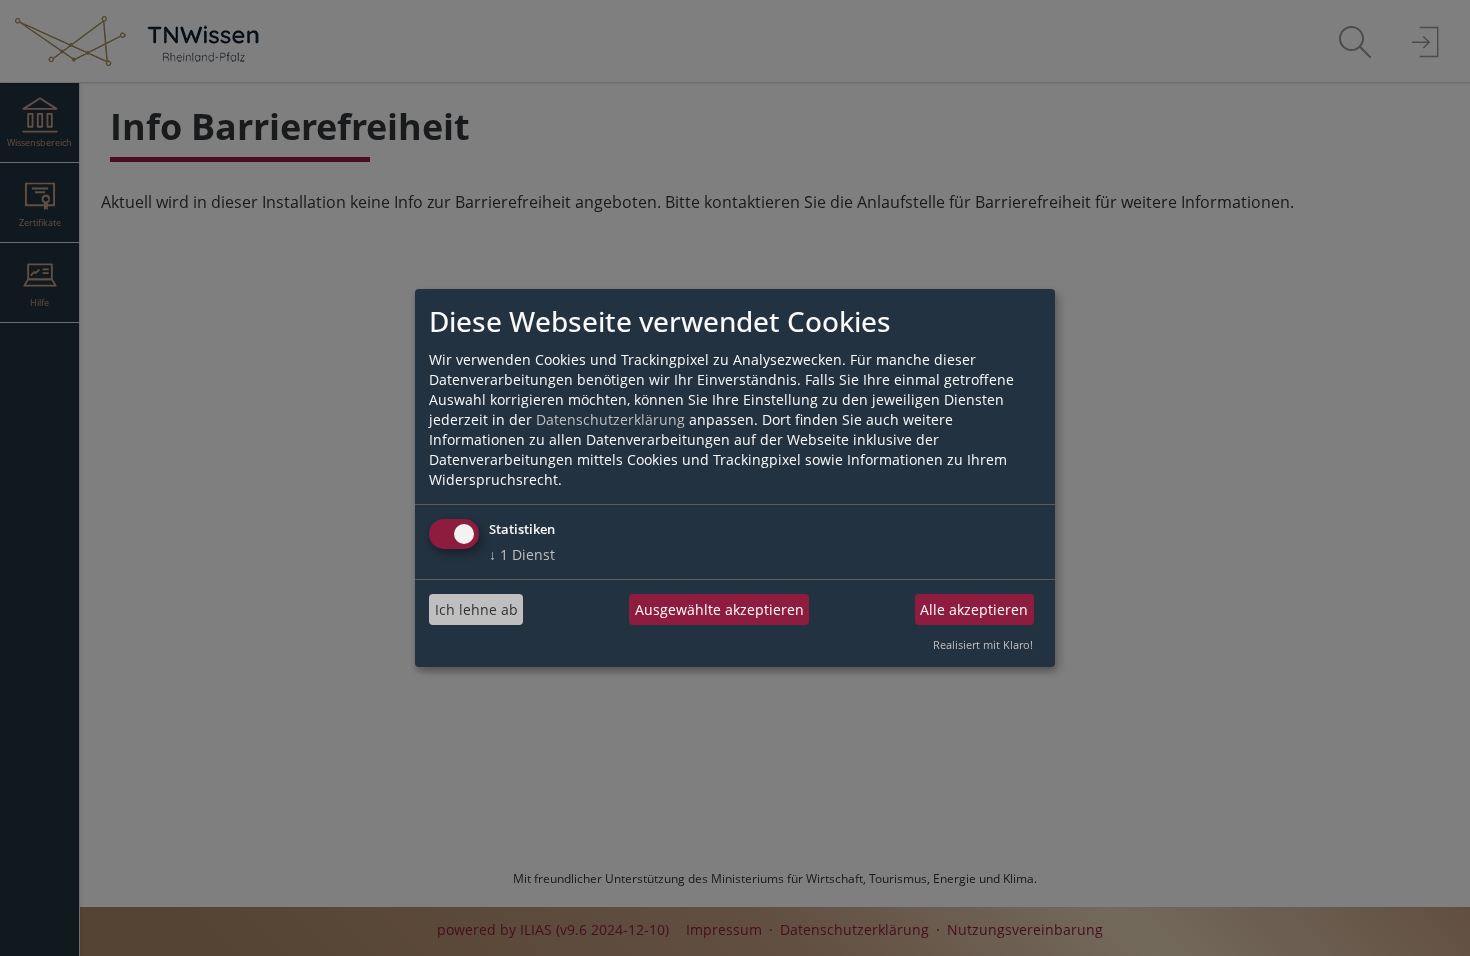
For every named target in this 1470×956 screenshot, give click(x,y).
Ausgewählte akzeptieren (719, 609)
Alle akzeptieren (974, 609)
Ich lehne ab (476, 609)
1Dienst (522, 554)
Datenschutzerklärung (610, 419)
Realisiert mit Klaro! (983, 644)
